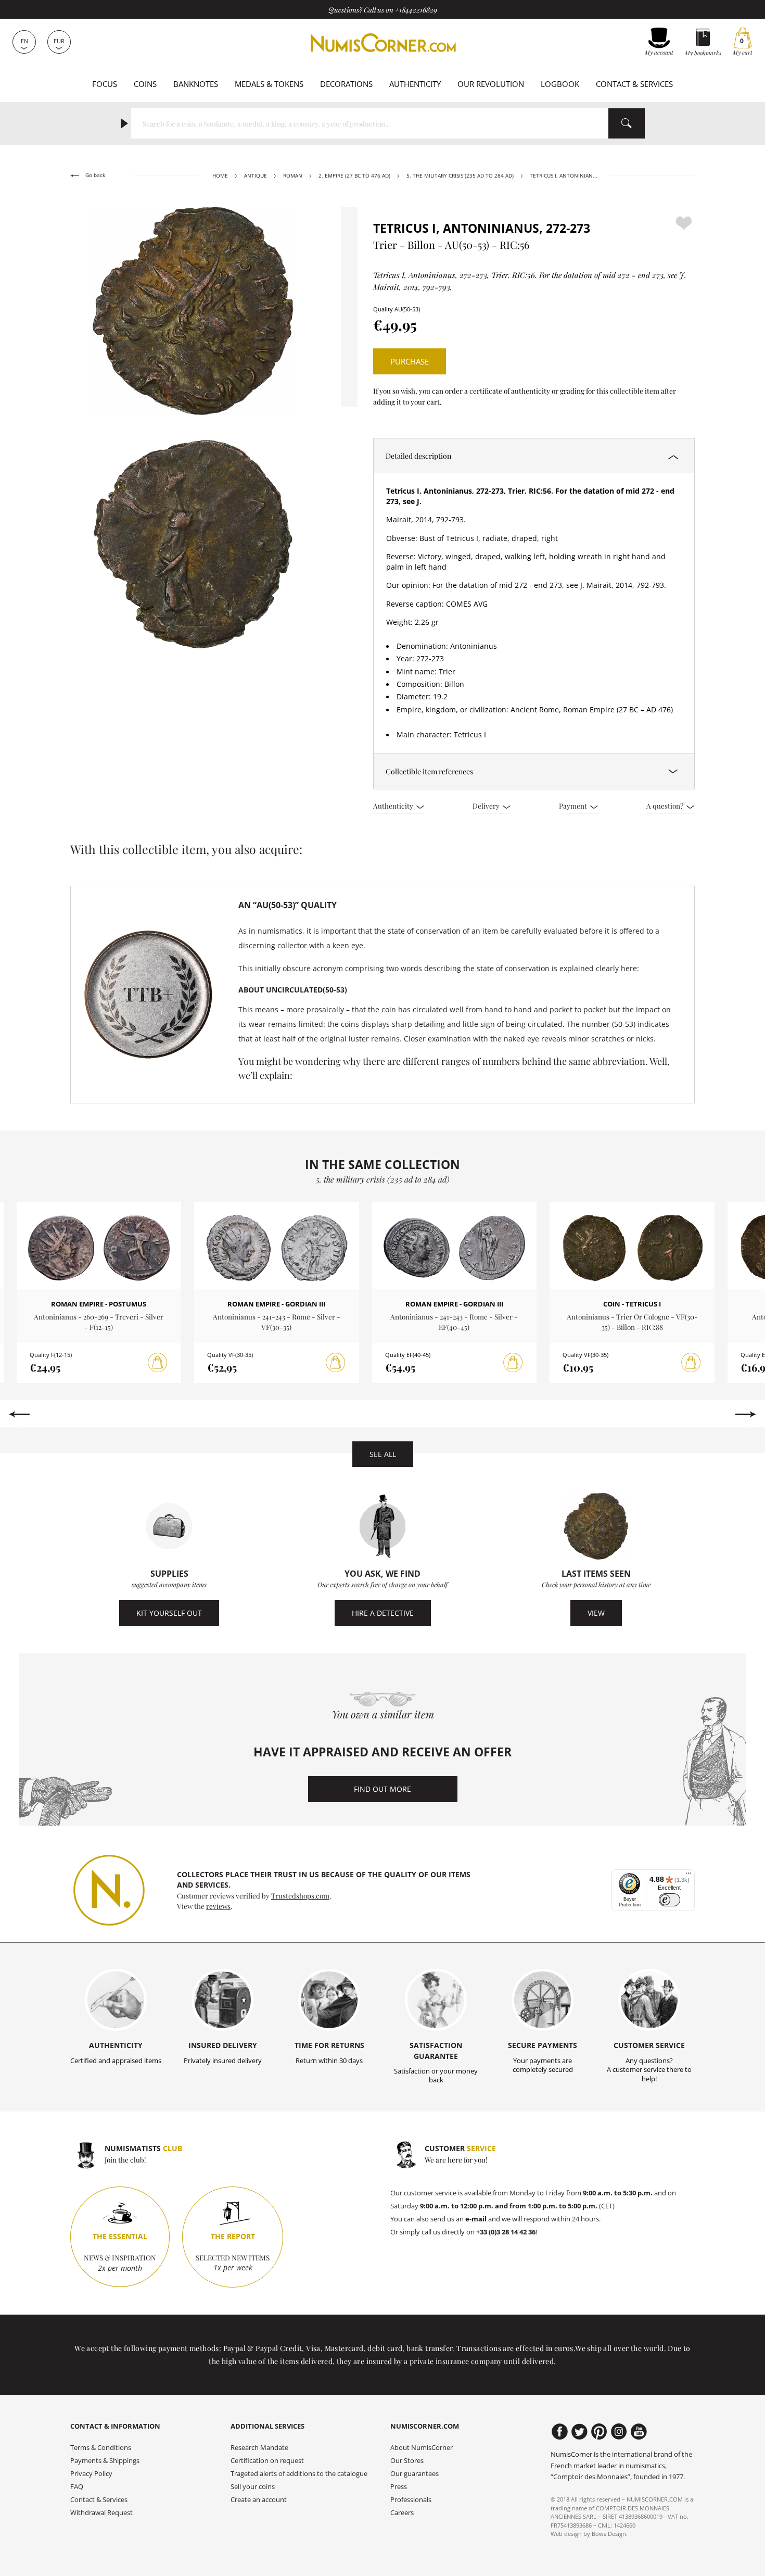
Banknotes (196, 84)
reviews (218, 1906)
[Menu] (688, 1876)
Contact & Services (634, 84)
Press (399, 2487)
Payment (574, 806)
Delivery (487, 806)
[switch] (670, 1900)
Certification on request (267, 2461)
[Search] (627, 123)
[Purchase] (158, 1363)
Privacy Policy (91, 2474)
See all (383, 1454)
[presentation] (19, 1414)
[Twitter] (579, 2432)
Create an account (259, 2500)
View (596, 1613)
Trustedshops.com (300, 1895)
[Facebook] (560, 2432)
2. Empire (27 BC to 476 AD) (354, 176)
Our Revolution (491, 84)
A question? (666, 806)
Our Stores (407, 2461)
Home (220, 176)
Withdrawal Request (101, 2513)
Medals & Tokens (269, 84)
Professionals (411, 2500)
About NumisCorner (422, 2448)
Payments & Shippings (105, 2461)
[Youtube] (639, 2432)
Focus (105, 84)
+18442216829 (416, 9)
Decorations (346, 84)
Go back (94, 175)
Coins (145, 84)
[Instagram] (619, 2432)
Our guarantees (415, 2474)
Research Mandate (259, 2448)
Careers (402, 2513)
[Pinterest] (599, 2432)
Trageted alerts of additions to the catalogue (299, 2474)
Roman (293, 176)
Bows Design (609, 2534)
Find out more (382, 1789)
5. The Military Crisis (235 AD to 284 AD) (460, 176)
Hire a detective (383, 1613)
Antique (256, 176)
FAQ (77, 2487)
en (24, 41)
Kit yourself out (169, 1613)
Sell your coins (253, 2487)
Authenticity (415, 84)
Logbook (560, 84)
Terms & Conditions (101, 2448)
